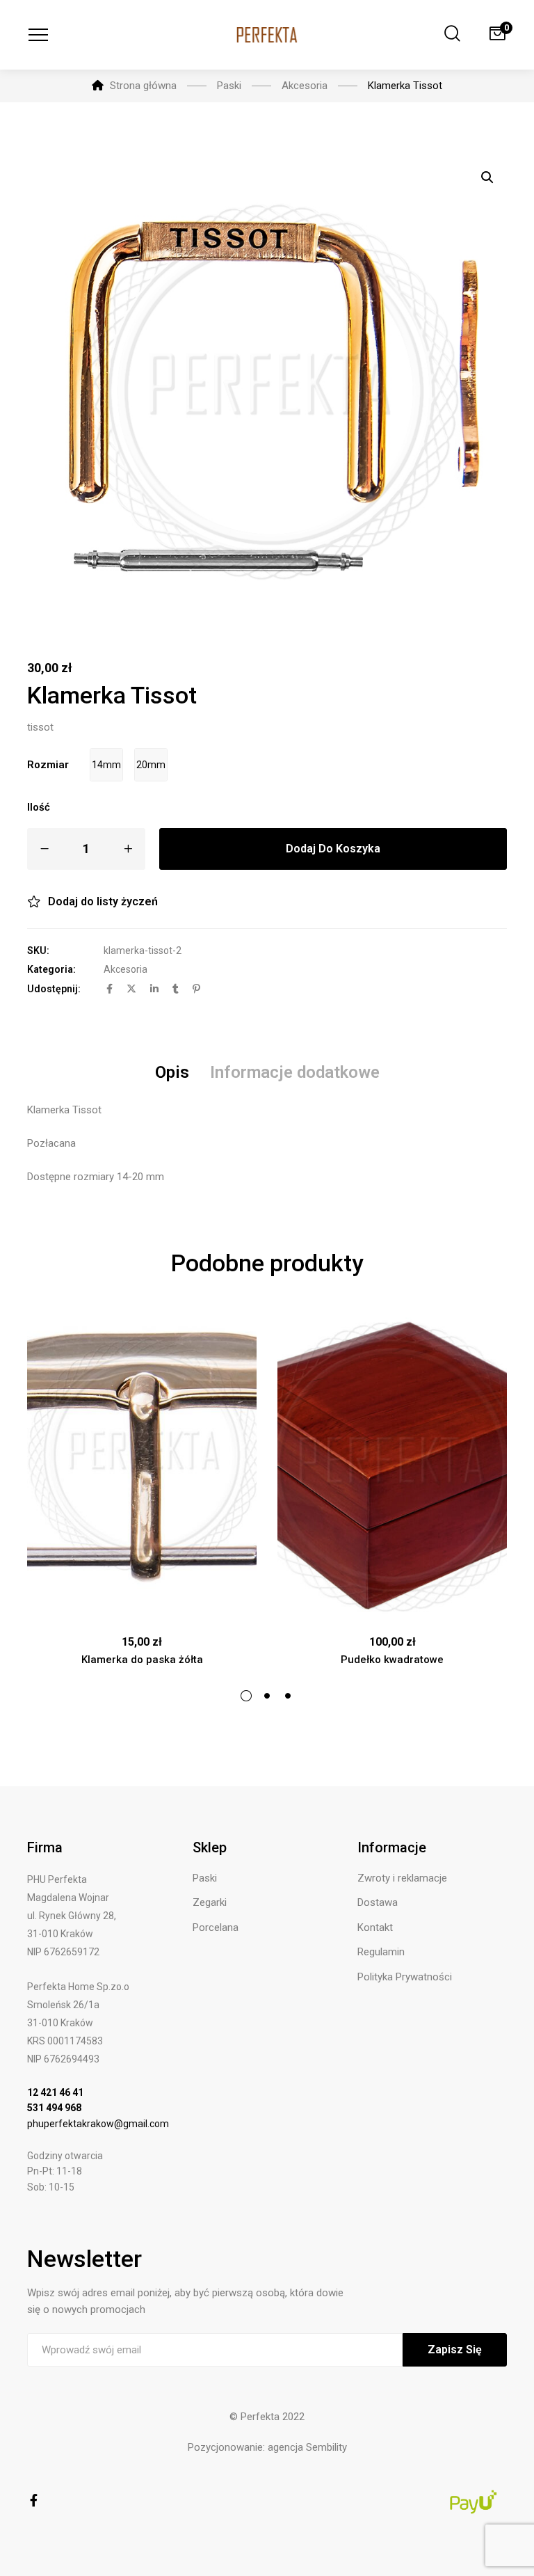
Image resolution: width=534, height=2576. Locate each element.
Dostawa (378, 1902)
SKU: (38, 951)
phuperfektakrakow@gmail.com (98, 2124)
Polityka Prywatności (405, 1977)
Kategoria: (51, 969)
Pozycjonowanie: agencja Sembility (267, 2447)
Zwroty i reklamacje (402, 1878)
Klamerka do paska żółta (142, 1660)
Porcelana (216, 1927)
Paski (205, 1878)
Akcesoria (126, 969)
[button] (487, 177)
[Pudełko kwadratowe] (392, 1466)
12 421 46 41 (55, 2092)
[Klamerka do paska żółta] (142, 1466)
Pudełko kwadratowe (392, 1660)
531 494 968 (54, 2108)
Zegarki (210, 1902)
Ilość (39, 807)
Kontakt (375, 1927)
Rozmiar (48, 765)
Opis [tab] (172, 1072)
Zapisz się (455, 2350)
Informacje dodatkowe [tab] (295, 1072)
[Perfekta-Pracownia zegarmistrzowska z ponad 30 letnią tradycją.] (267, 35)
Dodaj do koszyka (333, 849)
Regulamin (381, 1952)
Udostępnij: (54, 989)
